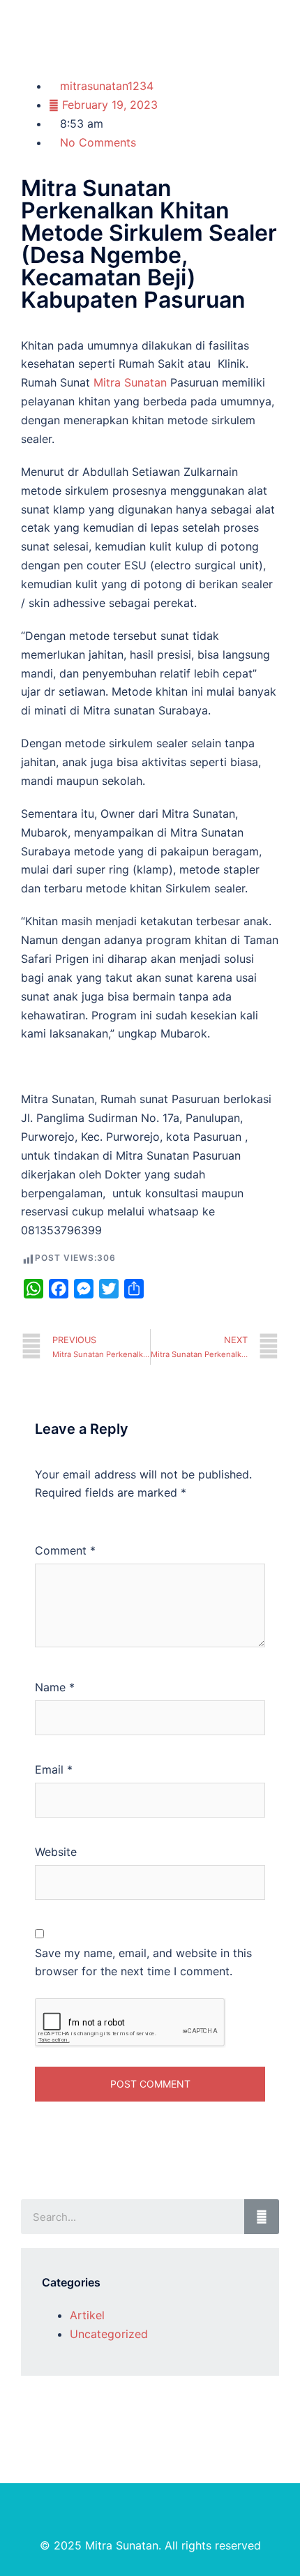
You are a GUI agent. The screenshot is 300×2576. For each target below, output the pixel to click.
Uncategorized (109, 2334)
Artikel (87, 2315)
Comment (65, 1550)
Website (56, 1852)
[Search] (262, 2217)
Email (54, 1769)
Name (55, 1687)
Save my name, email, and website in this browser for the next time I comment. (143, 1962)
